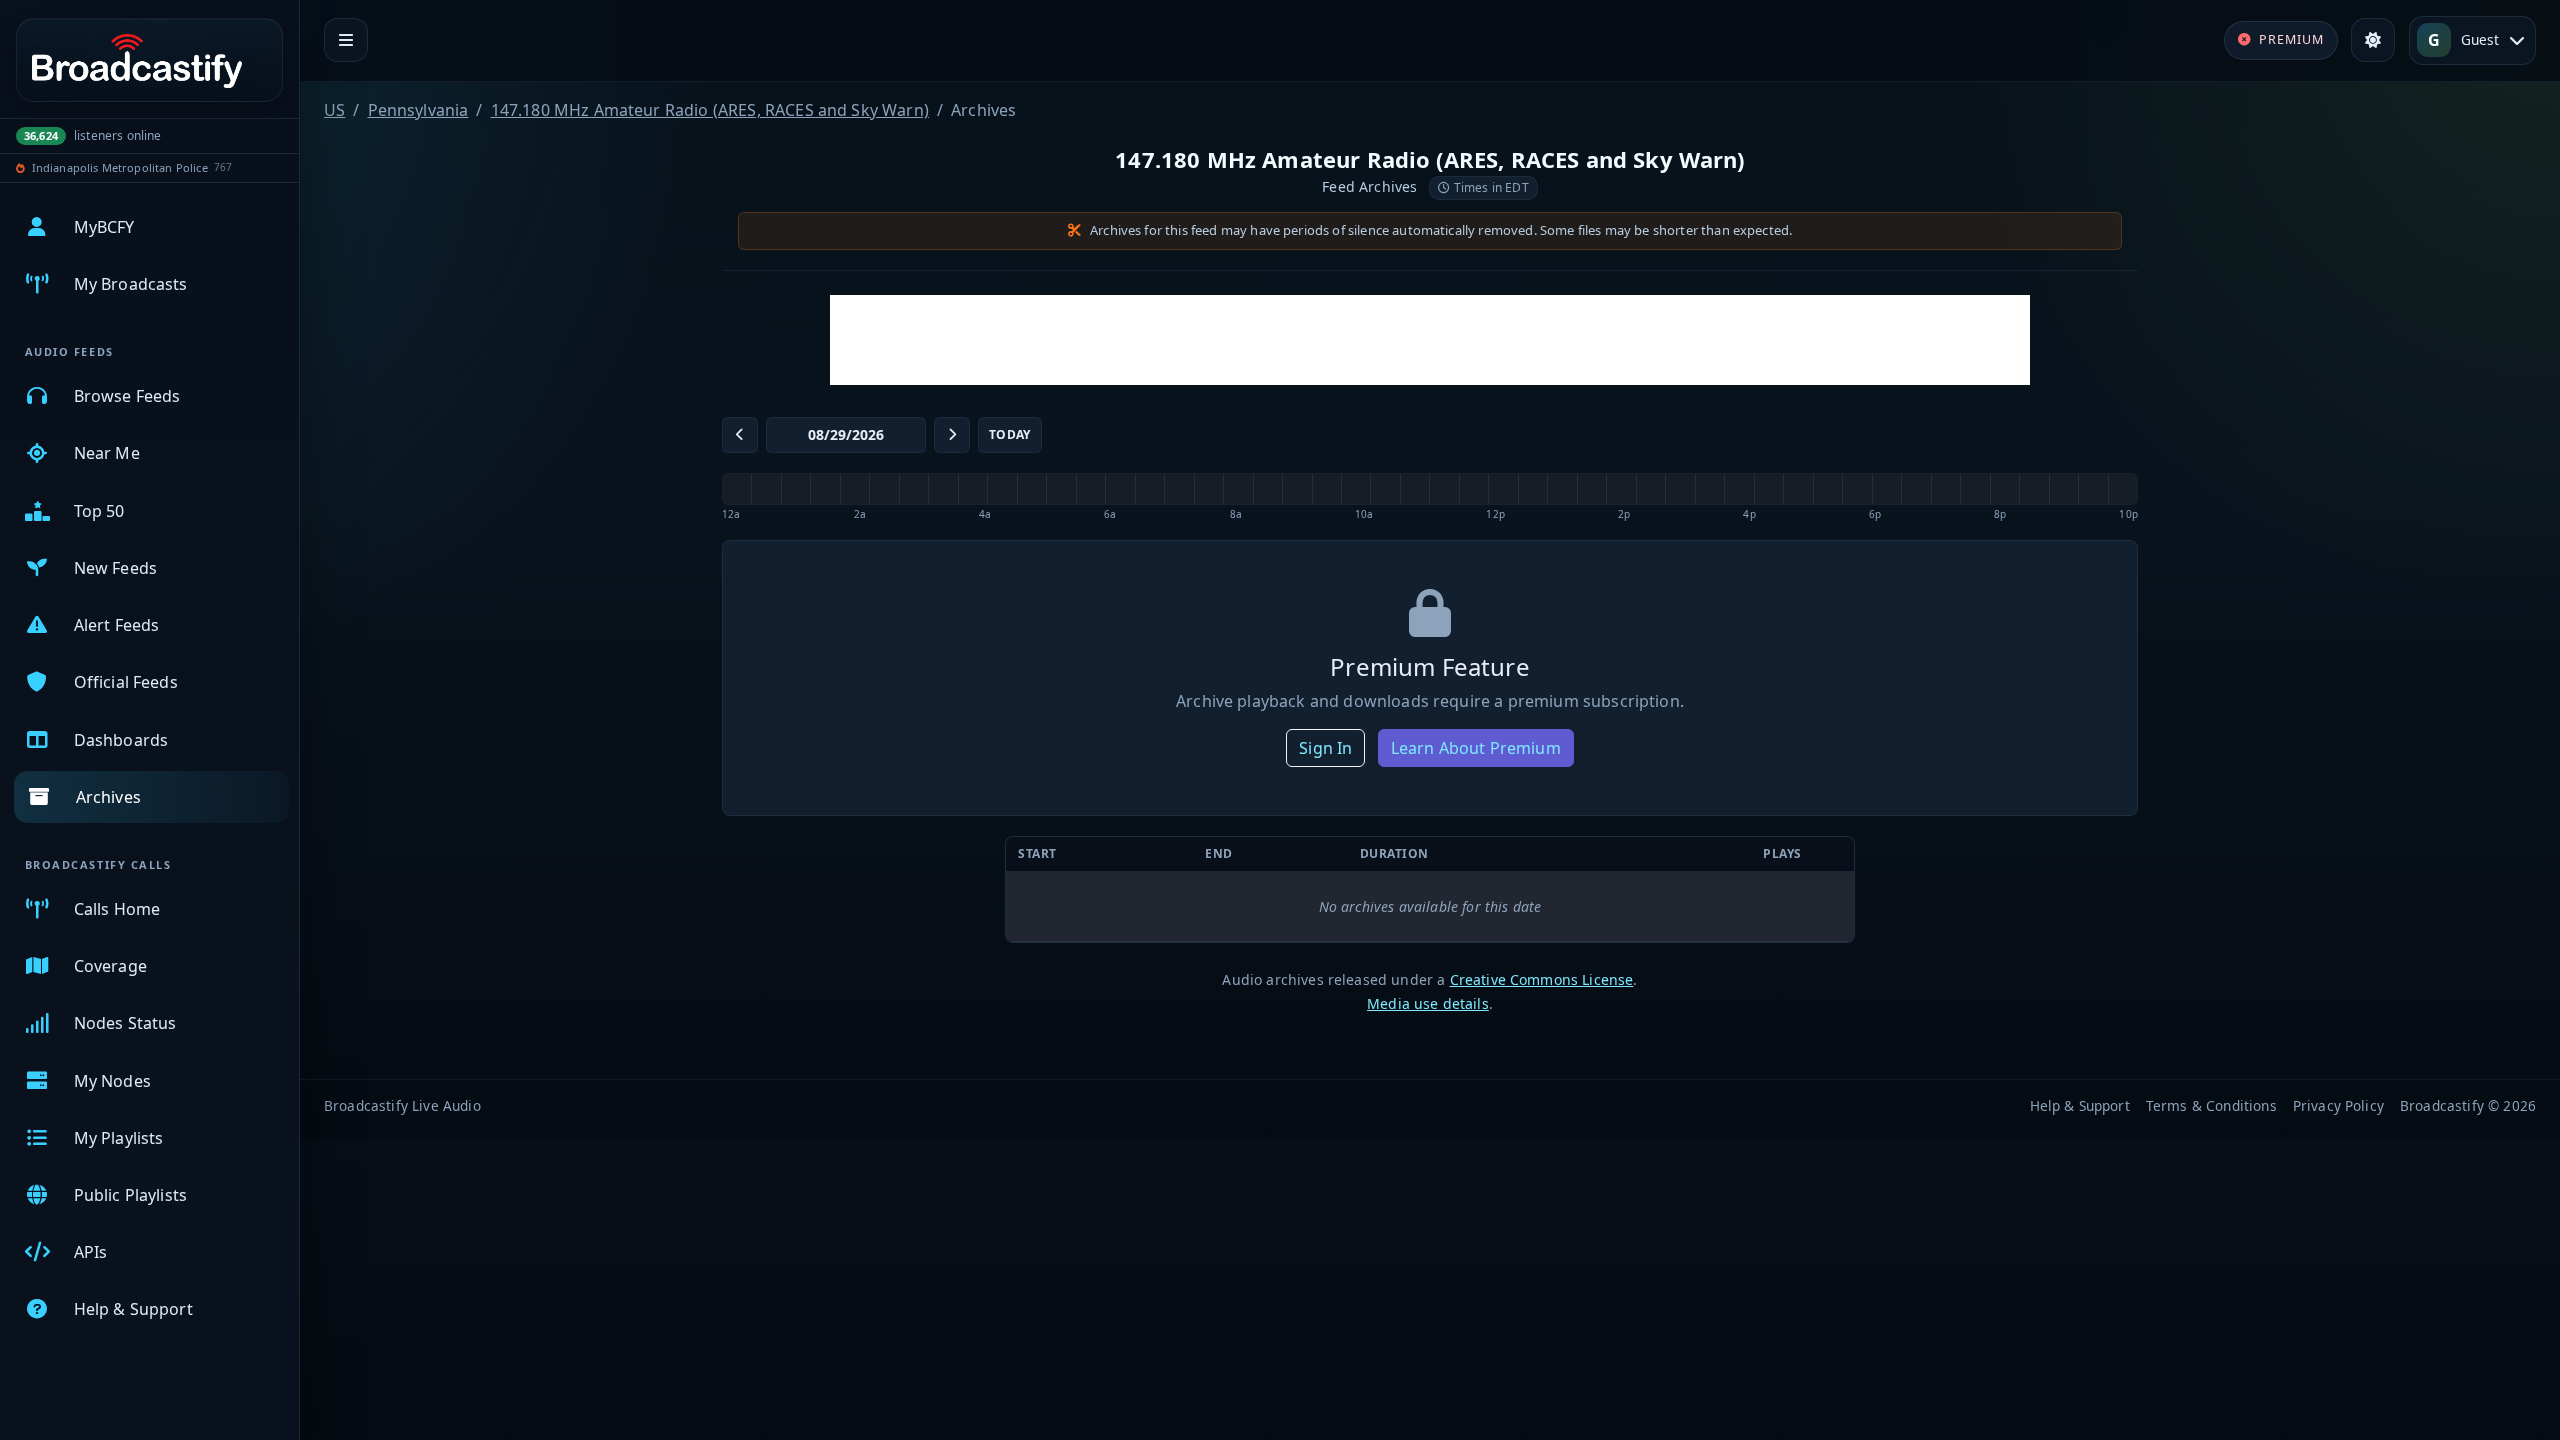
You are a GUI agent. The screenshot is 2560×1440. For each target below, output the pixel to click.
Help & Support (2080, 1105)
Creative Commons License (1542, 979)
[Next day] (952, 435)
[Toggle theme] (2373, 40)
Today (1010, 434)
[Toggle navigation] (346, 40)
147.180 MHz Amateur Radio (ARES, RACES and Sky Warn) (710, 110)
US (334, 110)
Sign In (1325, 748)
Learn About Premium (1476, 748)
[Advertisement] (1430, 340)
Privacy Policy (2338, 1105)
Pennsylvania (418, 110)
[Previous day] (740, 435)
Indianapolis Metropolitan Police (120, 167)
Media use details (1428, 1003)
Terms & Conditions (2211, 1105)
